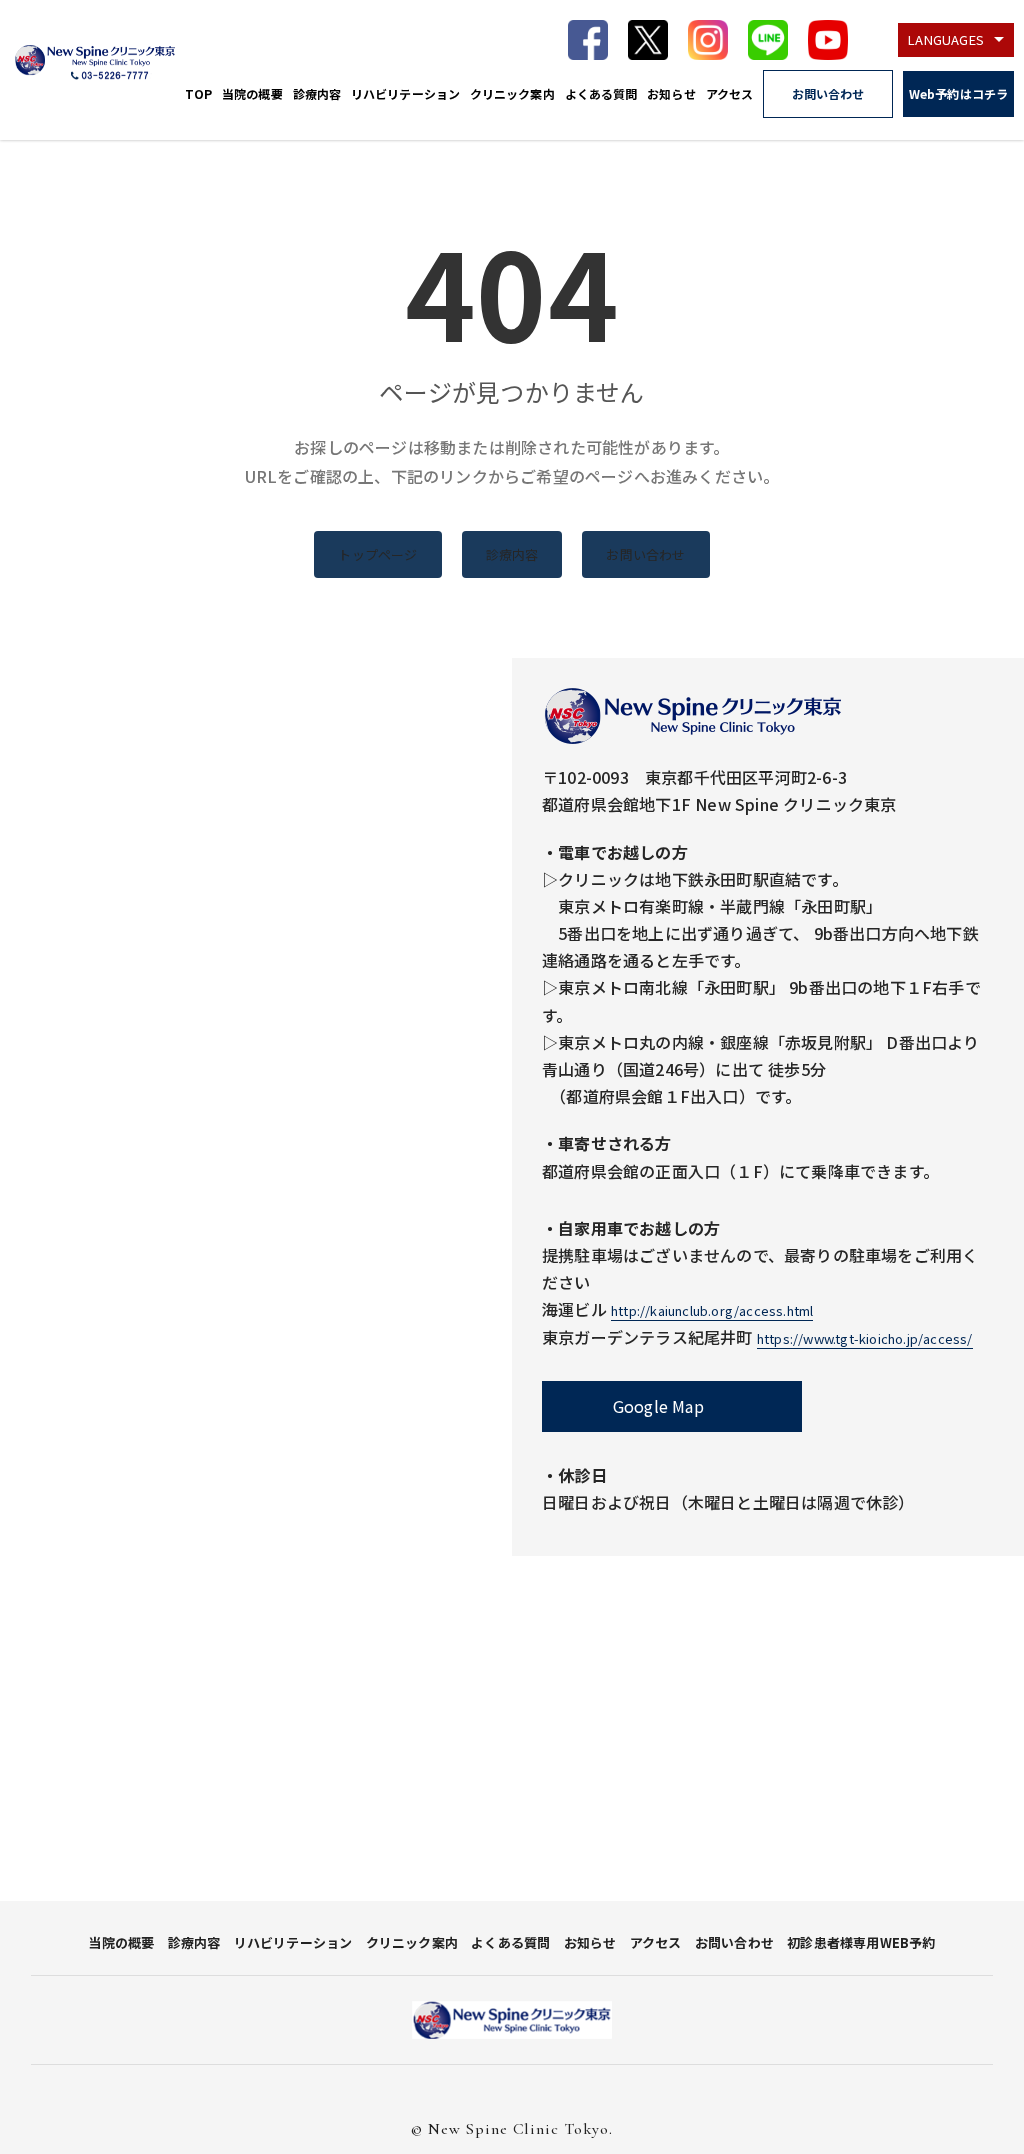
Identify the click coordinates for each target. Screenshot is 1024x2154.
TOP (198, 93)
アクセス (729, 93)
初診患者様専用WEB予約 (861, 1942)
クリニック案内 (512, 93)
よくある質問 (601, 93)
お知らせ (671, 93)
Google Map (658, 1406)
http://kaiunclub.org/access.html (712, 1310)
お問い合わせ (828, 93)
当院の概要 (252, 93)
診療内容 (317, 93)
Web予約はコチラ (958, 93)
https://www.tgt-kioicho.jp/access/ (865, 1338)
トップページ (377, 554)
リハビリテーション (405, 93)
